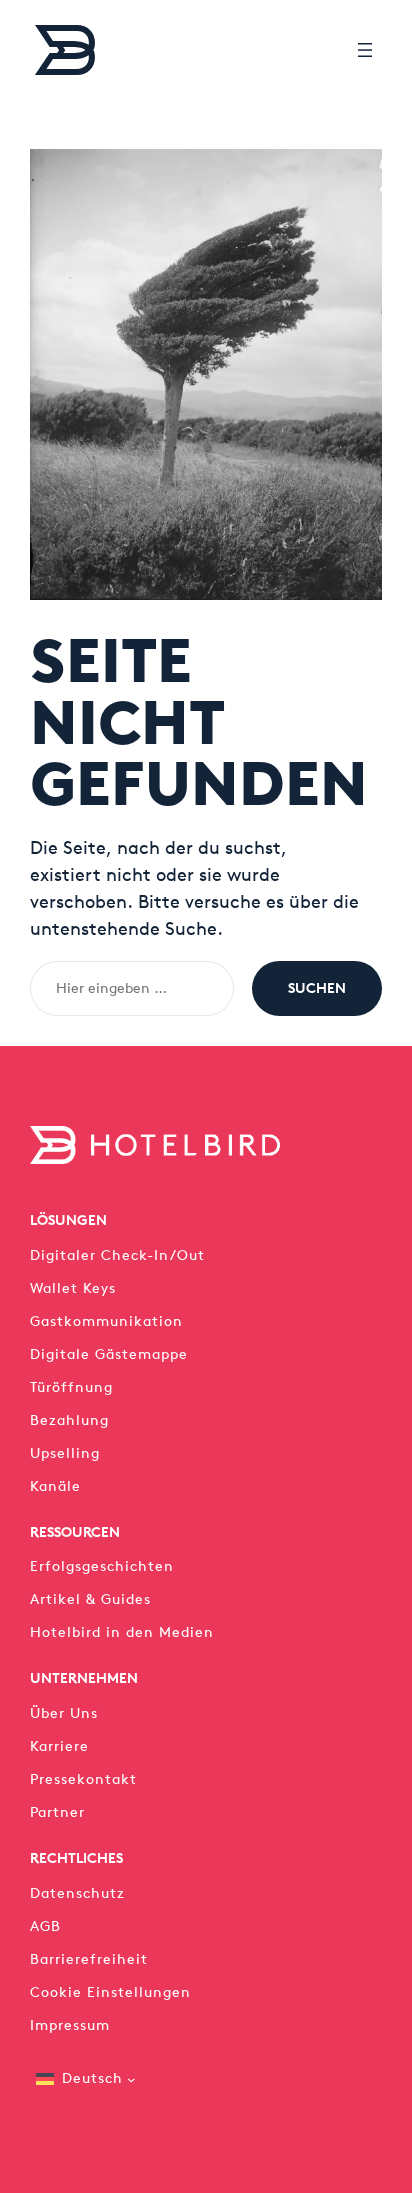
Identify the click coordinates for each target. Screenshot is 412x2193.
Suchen (317, 988)
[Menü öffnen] (365, 50)
